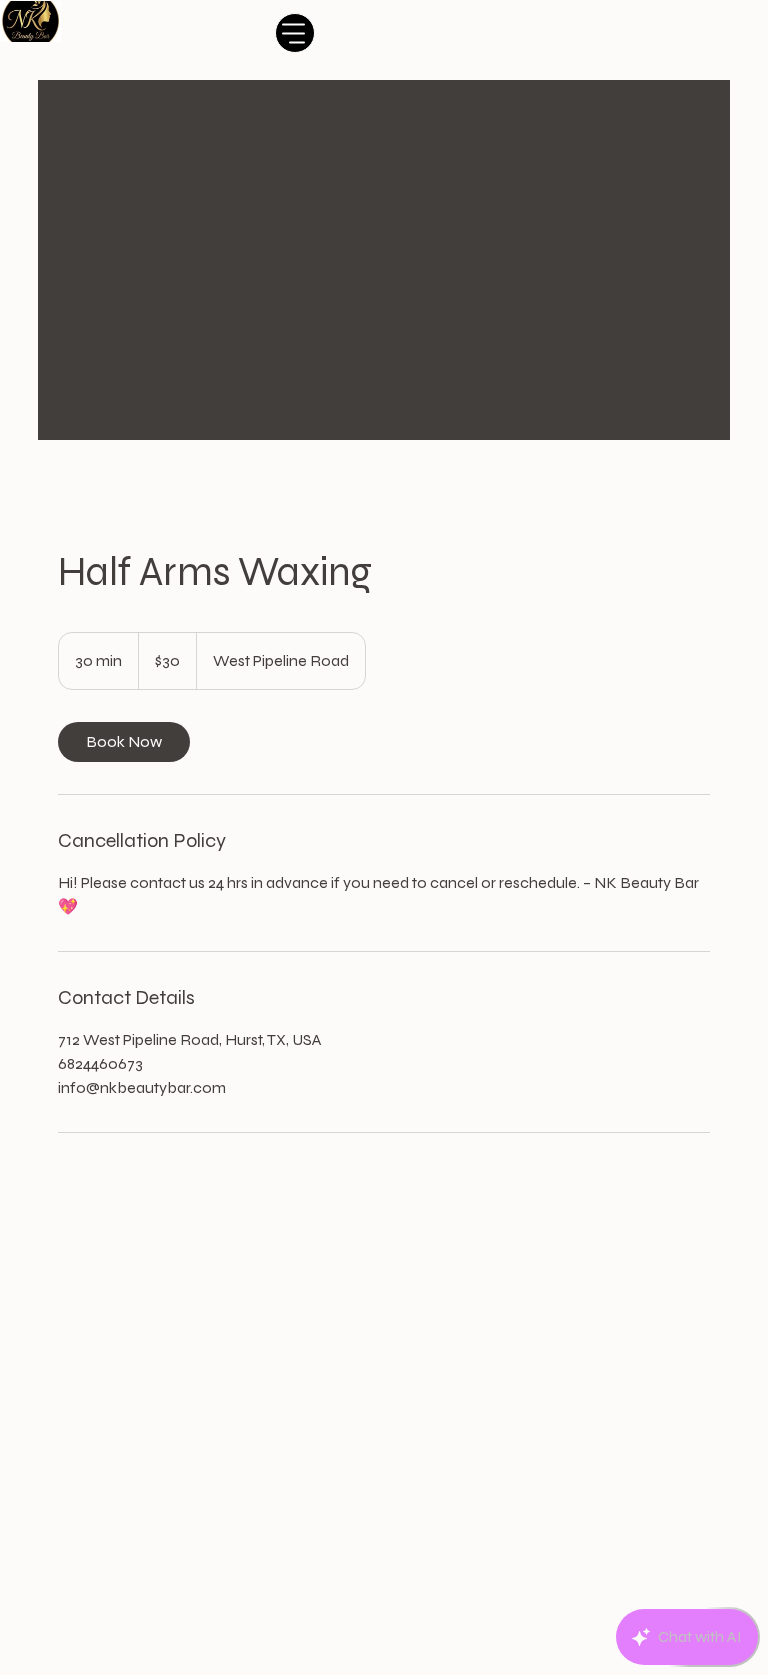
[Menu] (295, 33)
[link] (124, 742)
